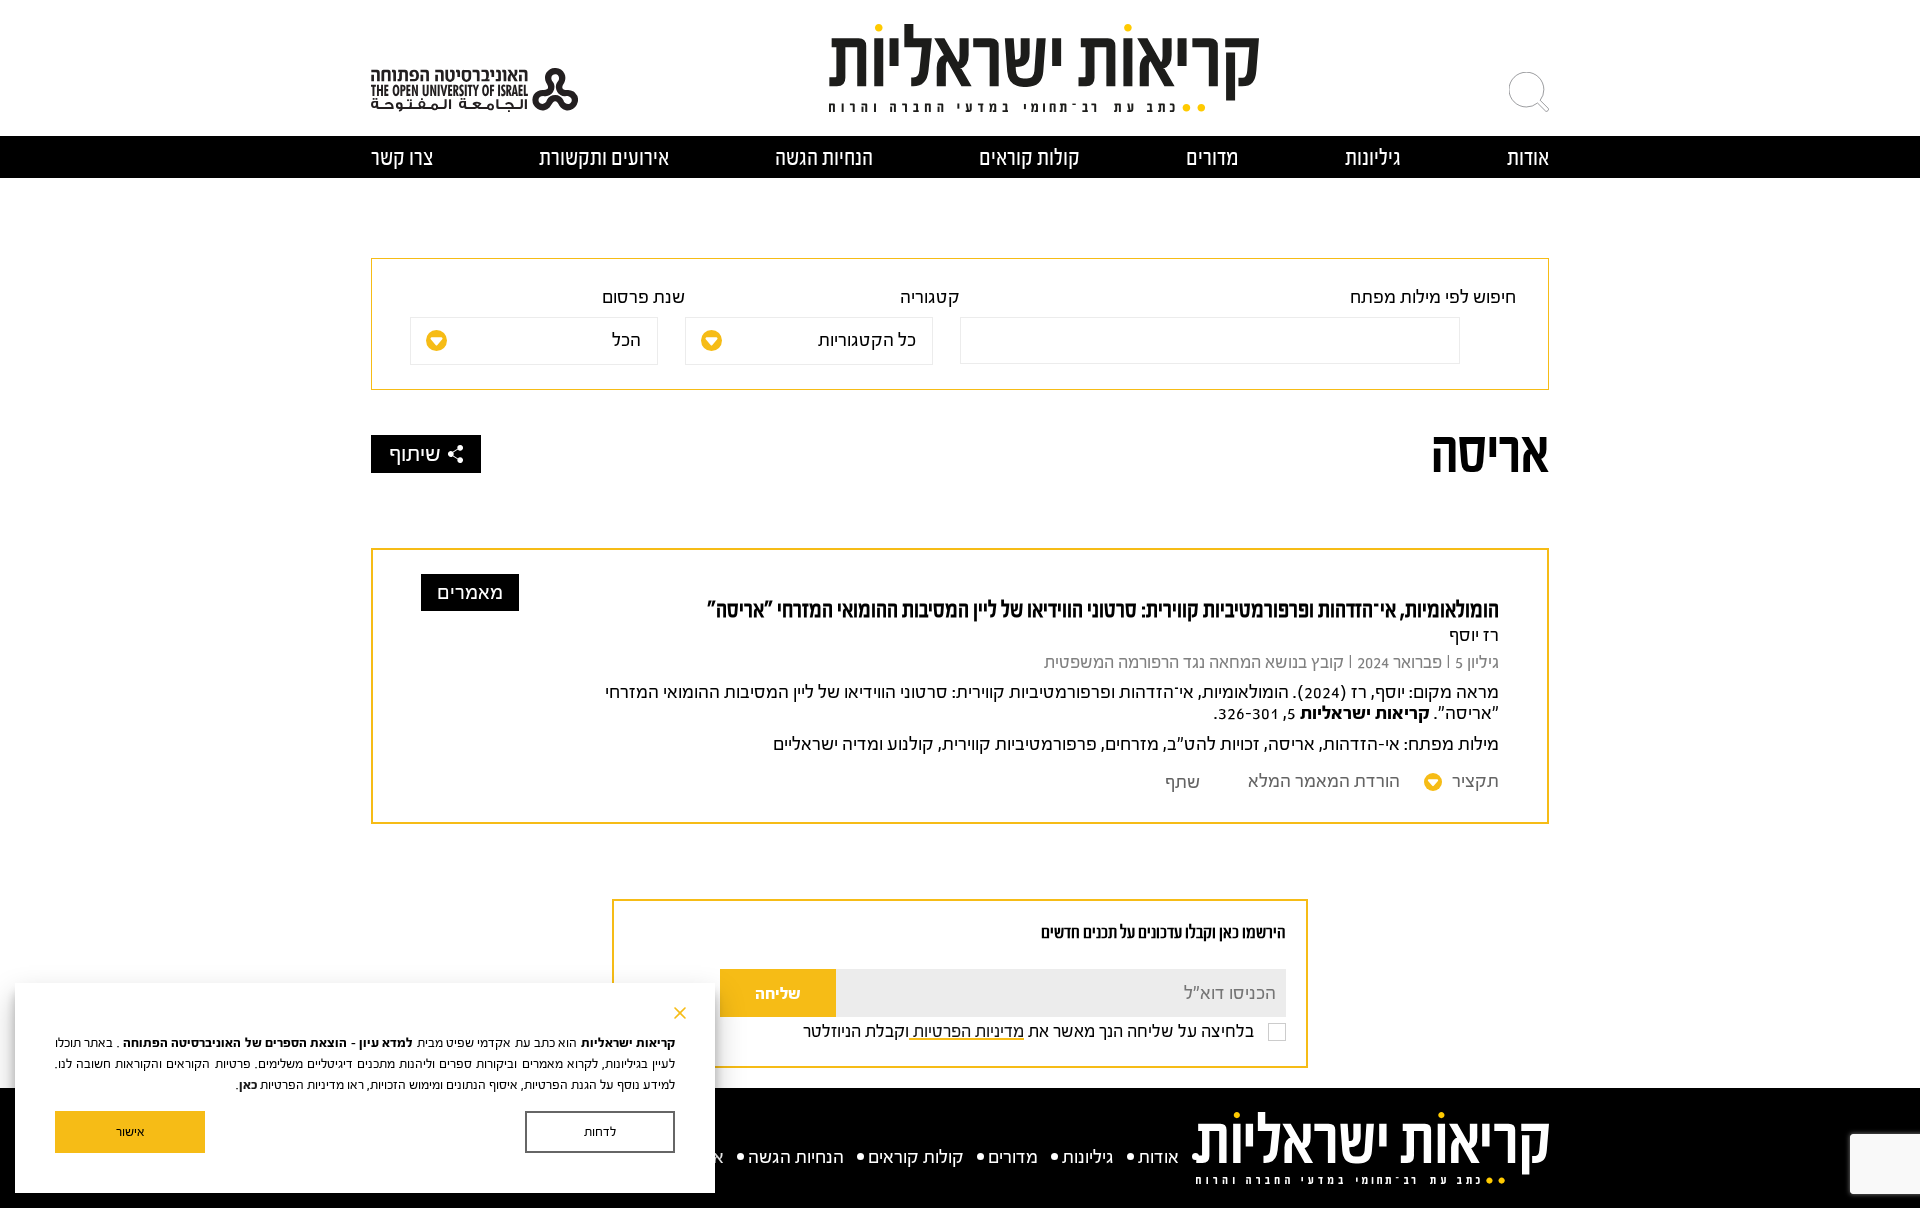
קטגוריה (930, 297)
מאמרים (470, 592)
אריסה (1291, 744)
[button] (1529, 92)
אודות (1528, 157)
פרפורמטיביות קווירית (1019, 744)
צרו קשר (402, 157)
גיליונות (1373, 157)
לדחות (600, 1132)
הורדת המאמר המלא (1324, 781)
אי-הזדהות (1361, 744)
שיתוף (415, 454)
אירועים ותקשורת (604, 157)
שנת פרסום (643, 297)
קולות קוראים (1029, 157)
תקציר (1475, 781)
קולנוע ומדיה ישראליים (853, 744)
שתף (1182, 782)
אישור (130, 1132)
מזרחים (1132, 744)
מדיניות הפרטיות (966, 1031)
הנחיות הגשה (824, 157)
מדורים (1212, 157)
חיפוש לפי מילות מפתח (1433, 297)
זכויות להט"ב (1213, 744)
